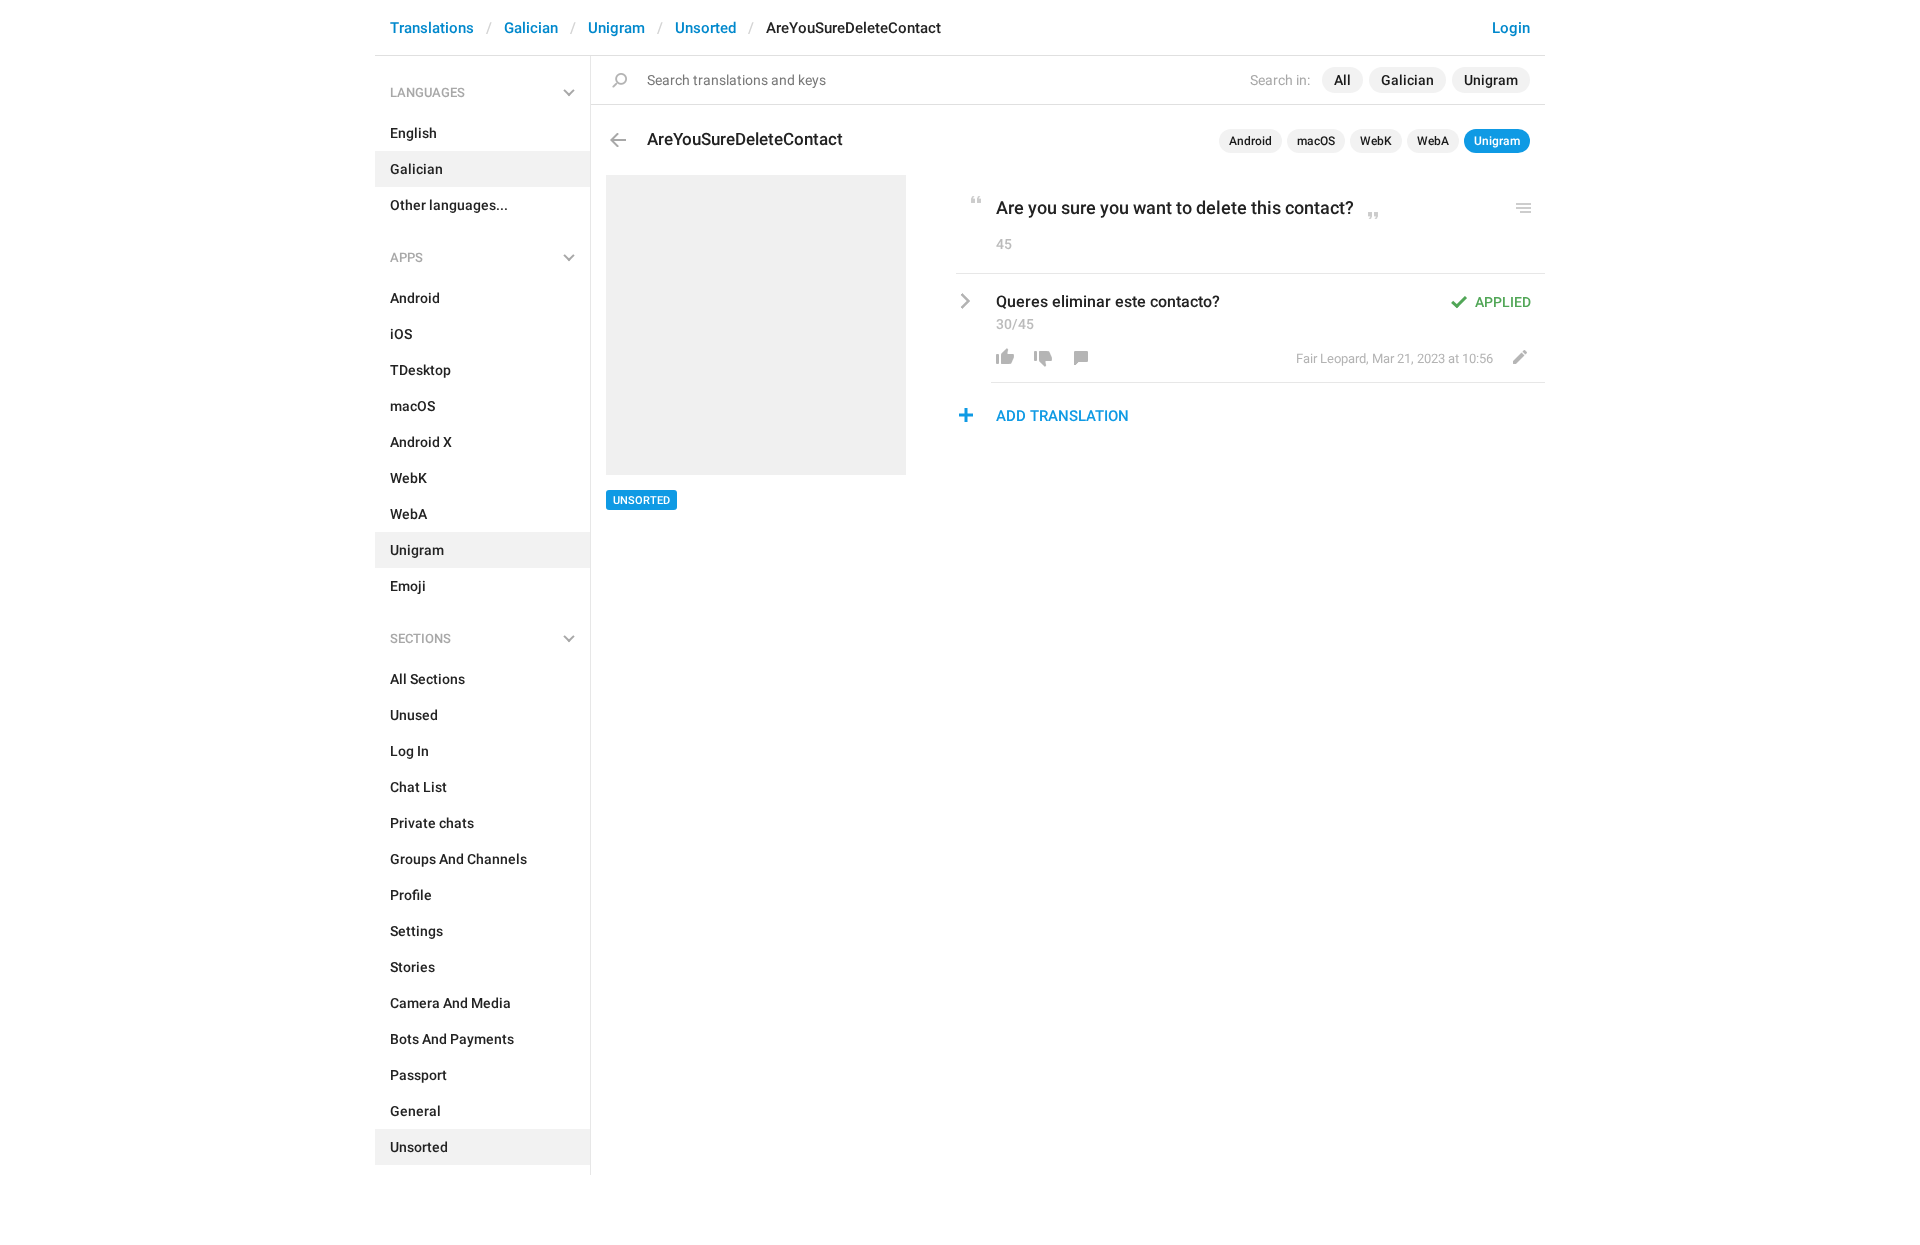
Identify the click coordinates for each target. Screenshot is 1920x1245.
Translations (432, 28)
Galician (531, 28)
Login (1511, 28)
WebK (1376, 141)
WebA (1433, 141)
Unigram (616, 28)
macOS (1316, 141)
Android (1250, 141)
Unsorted (705, 28)
